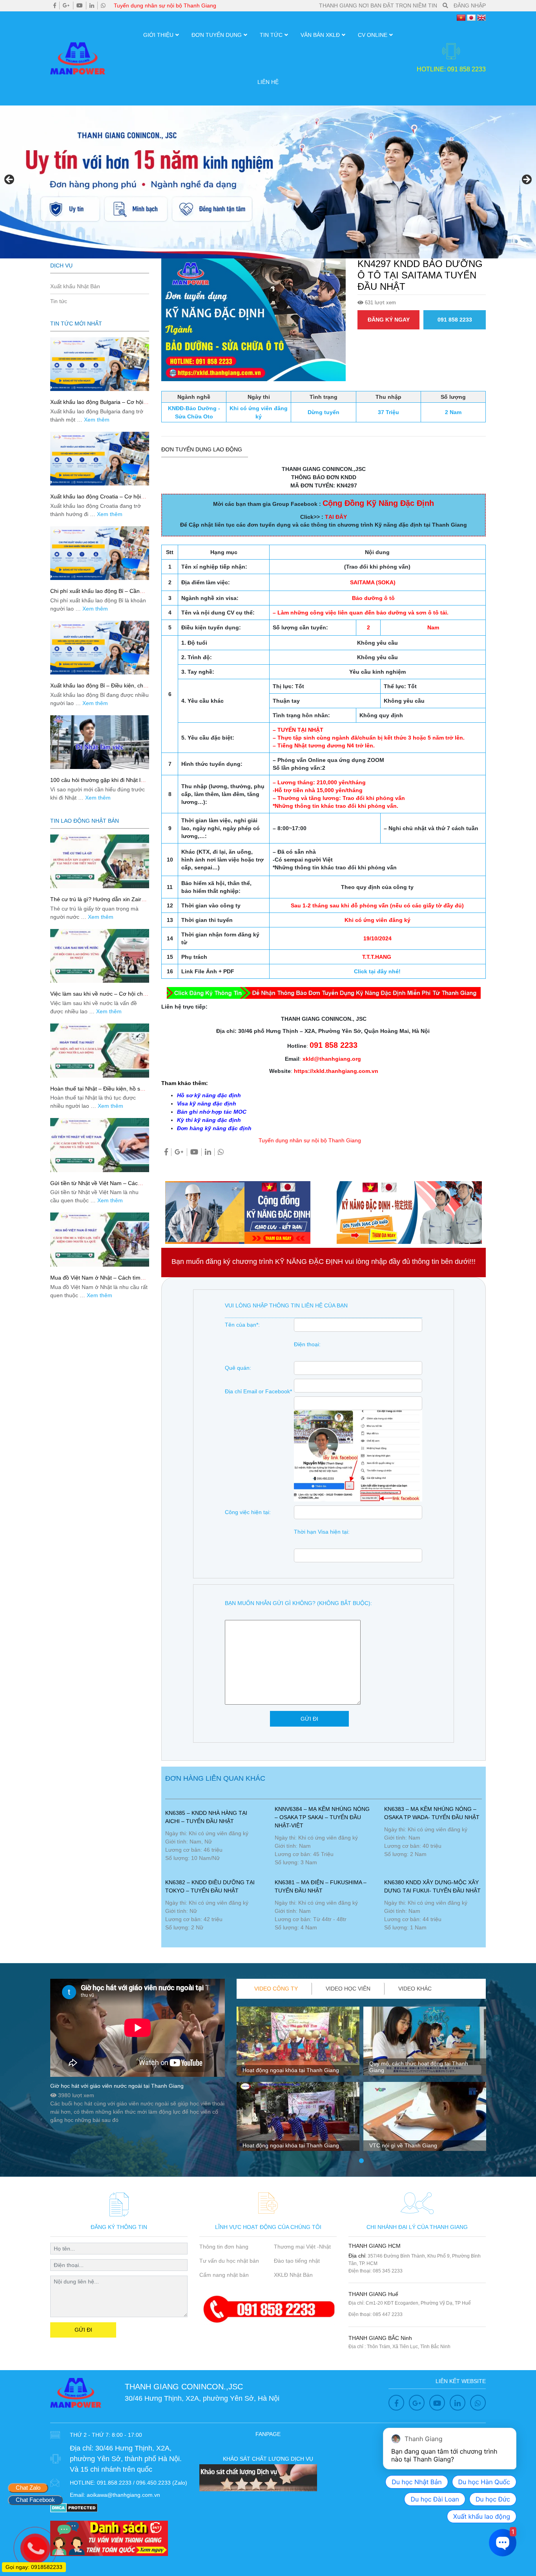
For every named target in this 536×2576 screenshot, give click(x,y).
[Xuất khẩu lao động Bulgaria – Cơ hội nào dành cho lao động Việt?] (100, 364)
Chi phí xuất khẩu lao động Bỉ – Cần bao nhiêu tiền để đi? (95, 594)
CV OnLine (373, 35)
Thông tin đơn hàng (224, 2247)
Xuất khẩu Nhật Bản (75, 286)
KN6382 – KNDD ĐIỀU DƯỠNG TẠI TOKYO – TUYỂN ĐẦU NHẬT (210, 1886)
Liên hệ (268, 82)
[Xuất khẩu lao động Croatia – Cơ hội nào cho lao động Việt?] (100, 459)
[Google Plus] (66, 5)
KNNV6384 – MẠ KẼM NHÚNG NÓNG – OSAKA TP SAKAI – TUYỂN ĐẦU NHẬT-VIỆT (322, 1817)
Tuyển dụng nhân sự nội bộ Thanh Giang (165, 5)
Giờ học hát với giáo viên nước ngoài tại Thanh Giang (117, 2086)
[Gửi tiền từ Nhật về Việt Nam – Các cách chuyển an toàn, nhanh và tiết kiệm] (100, 1145)
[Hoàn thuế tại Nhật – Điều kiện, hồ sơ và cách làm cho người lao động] (100, 1050)
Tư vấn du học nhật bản (229, 2261)
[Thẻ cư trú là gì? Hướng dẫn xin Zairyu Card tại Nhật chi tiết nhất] (100, 861)
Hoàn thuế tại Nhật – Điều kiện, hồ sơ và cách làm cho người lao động (97, 1092)
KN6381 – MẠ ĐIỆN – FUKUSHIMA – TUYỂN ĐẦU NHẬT (321, 1886)
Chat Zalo (28, 2488)
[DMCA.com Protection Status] (74, 2507)
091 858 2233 (455, 320)
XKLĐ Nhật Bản (293, 2275)
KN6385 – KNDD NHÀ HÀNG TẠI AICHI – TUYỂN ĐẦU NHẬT (206, 1817)
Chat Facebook (35, 2500)
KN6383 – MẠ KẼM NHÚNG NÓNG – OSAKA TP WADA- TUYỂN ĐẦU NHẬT (432, 1813)
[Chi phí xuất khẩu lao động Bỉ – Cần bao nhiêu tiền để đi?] (100, 553)
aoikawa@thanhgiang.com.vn (123, 2495)
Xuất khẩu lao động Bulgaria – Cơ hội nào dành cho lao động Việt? (97, 405)
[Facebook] (55, 5)
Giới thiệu (158, 35)
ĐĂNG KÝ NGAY (389, 320)
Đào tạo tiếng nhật (297, 2261)
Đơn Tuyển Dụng (217, 35)
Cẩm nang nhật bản (224, 2275)
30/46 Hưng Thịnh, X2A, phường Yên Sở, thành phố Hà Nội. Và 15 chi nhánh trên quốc (126, 2459)
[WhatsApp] (103, 5)
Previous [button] (10, 180)
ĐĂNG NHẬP (470, 5)
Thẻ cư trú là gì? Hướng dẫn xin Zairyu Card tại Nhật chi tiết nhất (99, 903)
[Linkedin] (92, 5)
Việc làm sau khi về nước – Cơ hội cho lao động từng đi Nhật (98, 997)
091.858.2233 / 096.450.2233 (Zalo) (142, 2483)
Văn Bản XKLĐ (320, 35)
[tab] (276, 1989)
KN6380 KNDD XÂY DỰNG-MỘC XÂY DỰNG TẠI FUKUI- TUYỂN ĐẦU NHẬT (432, 1886)
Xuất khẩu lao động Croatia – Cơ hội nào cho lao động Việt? (96, 500)
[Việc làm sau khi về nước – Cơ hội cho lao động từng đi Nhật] (100, 956)
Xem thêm (97, 420)
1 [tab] (361, 2161)
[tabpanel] (298, 2082)
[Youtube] (80, 5)
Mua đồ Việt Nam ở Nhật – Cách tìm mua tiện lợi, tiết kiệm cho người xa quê (99, 1281)
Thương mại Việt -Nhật (302, 2247)
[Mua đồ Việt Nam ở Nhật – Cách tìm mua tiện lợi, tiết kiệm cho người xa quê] (100, 1239)
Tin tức (271, 35)
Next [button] (526, 180)
